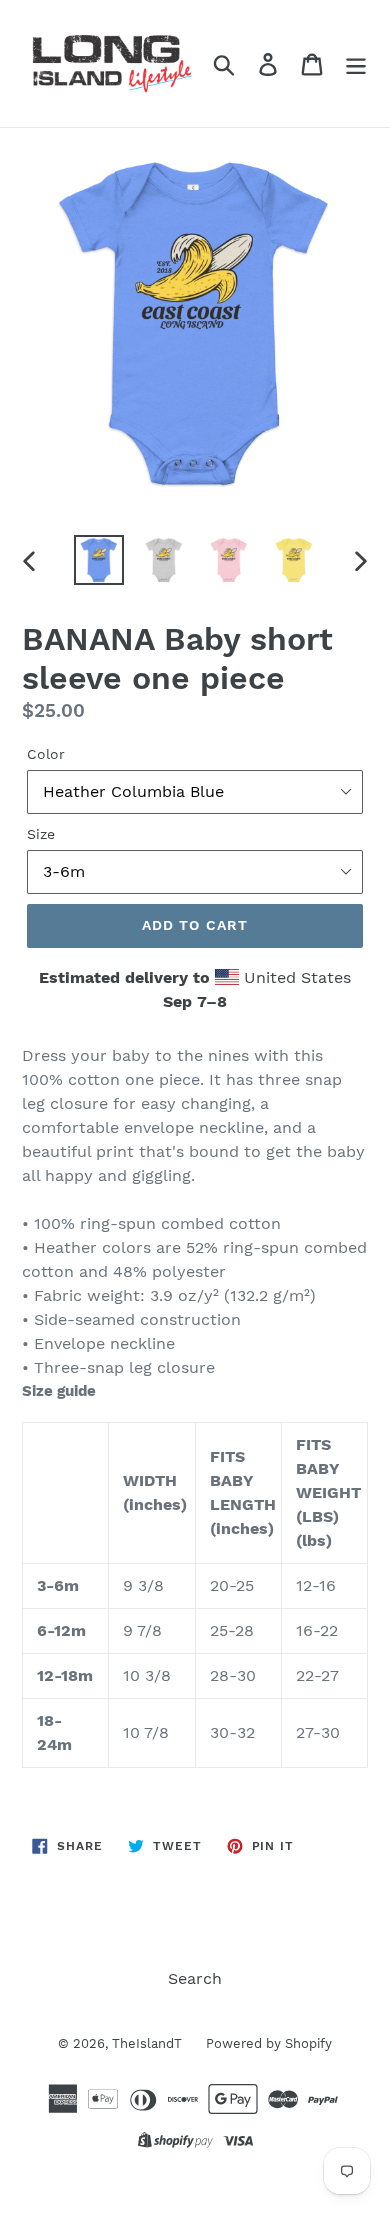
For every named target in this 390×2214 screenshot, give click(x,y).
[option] (99, 560)
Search (195, 1978)
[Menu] (356, 63)
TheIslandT (149, 2043)
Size (41, 834)
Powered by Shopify (269, 2043)
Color (46, 754)
